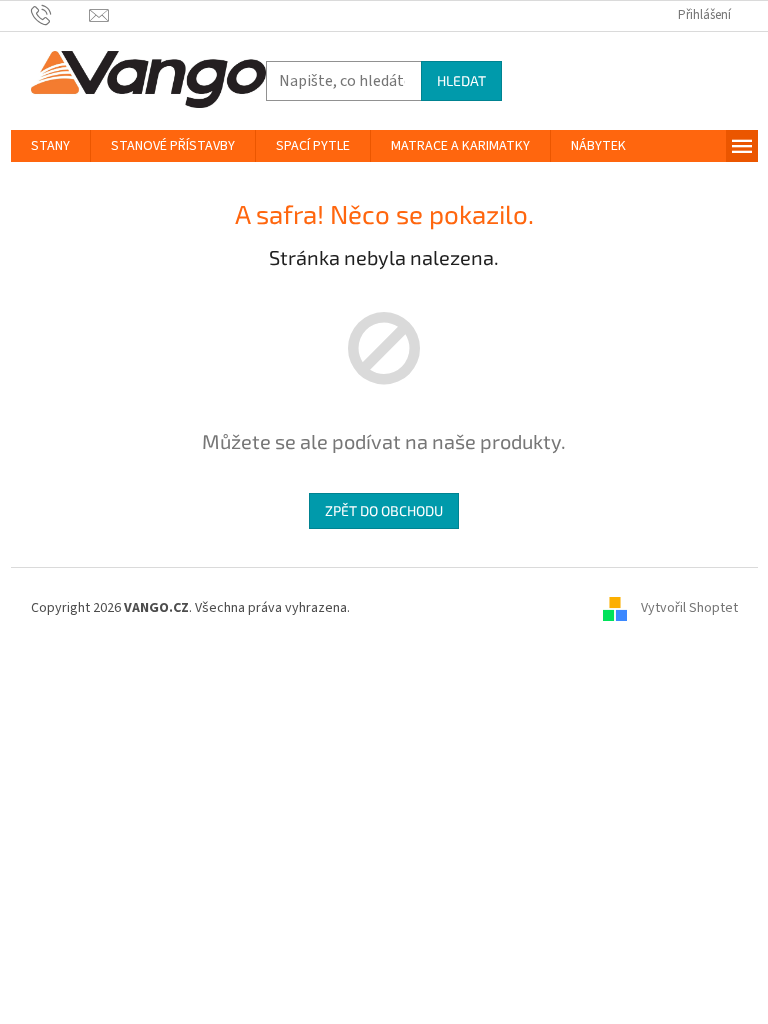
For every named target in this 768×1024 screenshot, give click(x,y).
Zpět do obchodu (384, 510)
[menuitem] (50, 146)
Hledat (461, 80)
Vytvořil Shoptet (689, 608)
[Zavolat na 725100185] (60, 15)
